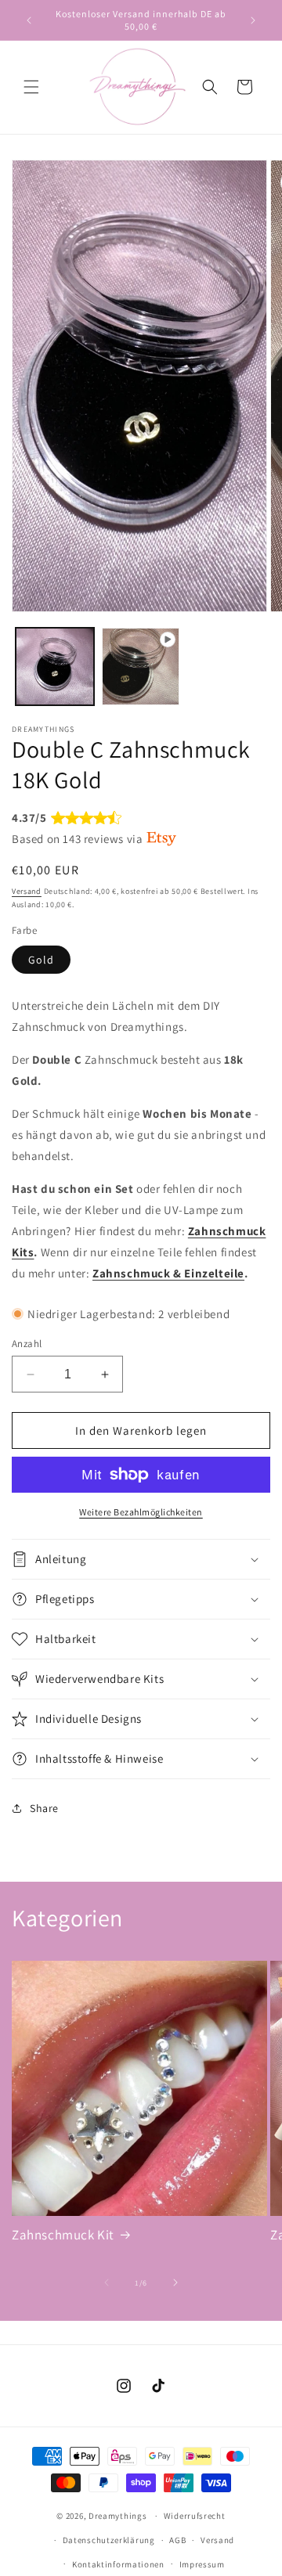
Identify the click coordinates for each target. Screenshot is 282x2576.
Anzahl (27, 1344)
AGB (177, 2540)
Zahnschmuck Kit (63, 2235)
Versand (27, 891)
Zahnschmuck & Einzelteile (168, 1273)
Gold (41, 960)
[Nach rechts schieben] (175, 2282)
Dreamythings (117, 2516)
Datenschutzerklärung (109, 2540)
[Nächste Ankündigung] (253, 20)
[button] (31, 87)
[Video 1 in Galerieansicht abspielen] (141, 667)
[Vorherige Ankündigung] (29, 20)
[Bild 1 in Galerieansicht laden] (55, 667)
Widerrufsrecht (195, 2516)
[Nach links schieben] (107, 2282)
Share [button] (44, 1808)
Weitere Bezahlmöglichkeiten (141, 1512)
